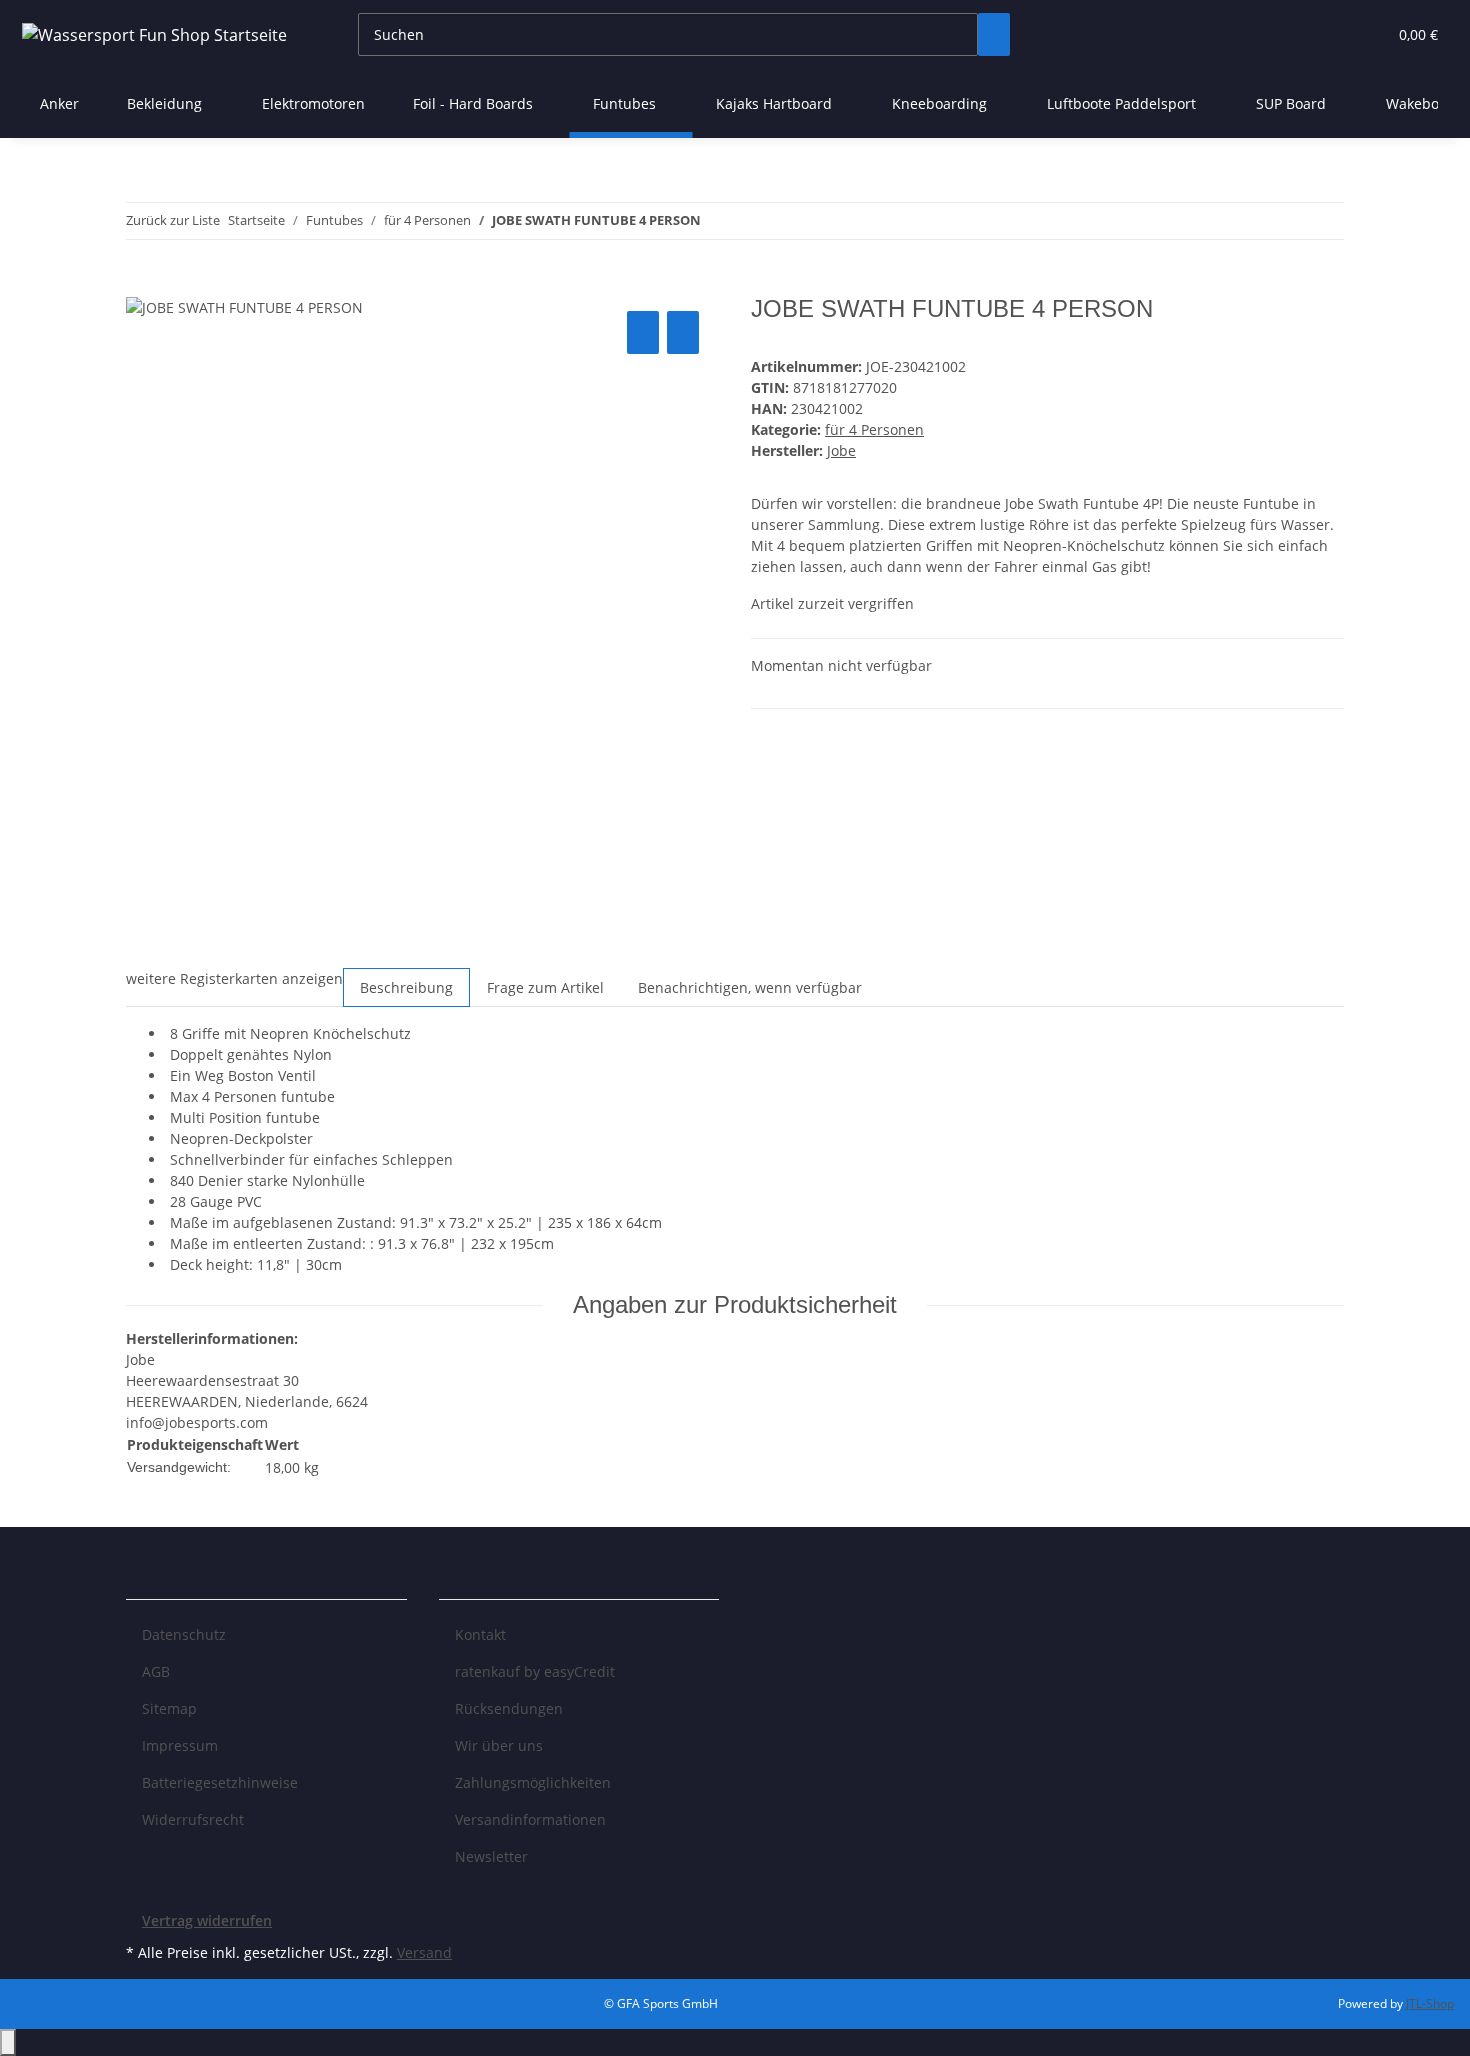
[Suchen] (994, 34)
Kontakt (480, 1634)
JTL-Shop (1430, 2003)
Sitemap (169, 1708)
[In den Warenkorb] (142, 284)
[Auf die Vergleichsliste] (643, 332)
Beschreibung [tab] (406, 987)
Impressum (180, 1745)
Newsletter (491, 1856)
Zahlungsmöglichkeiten (533, 1782)
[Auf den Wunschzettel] (683, 332)
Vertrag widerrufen (207, 1920)
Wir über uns (499, 1745)
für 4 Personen (874, 429)
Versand (424, 1952)
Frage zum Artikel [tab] (545, 987)
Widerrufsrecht (193, 1819)
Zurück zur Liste (173, 220)
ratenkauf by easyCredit (535, 1671)
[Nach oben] (8, 2042)
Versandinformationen (530, 1819)
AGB (156, 1671)
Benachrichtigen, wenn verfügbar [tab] (750, 987)
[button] (1331, 34)
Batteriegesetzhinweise (220, 1782)
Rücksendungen (509, 1708)
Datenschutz (184, 1634)
